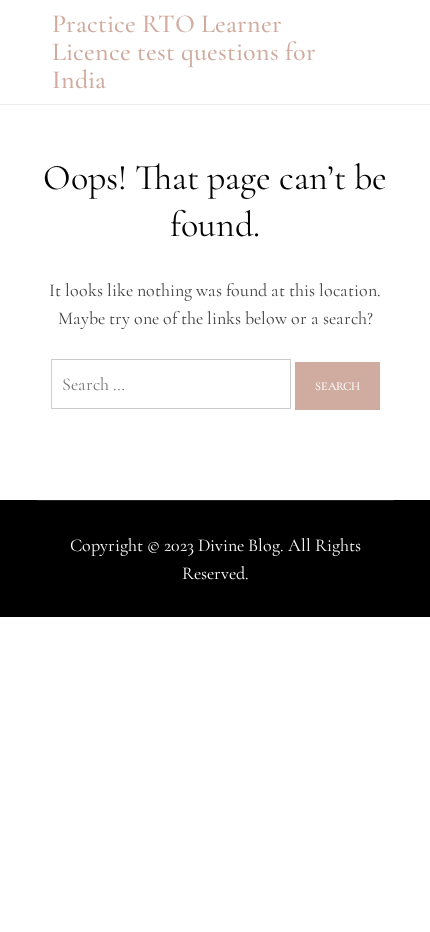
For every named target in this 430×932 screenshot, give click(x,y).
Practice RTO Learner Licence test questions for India (184, 51)
